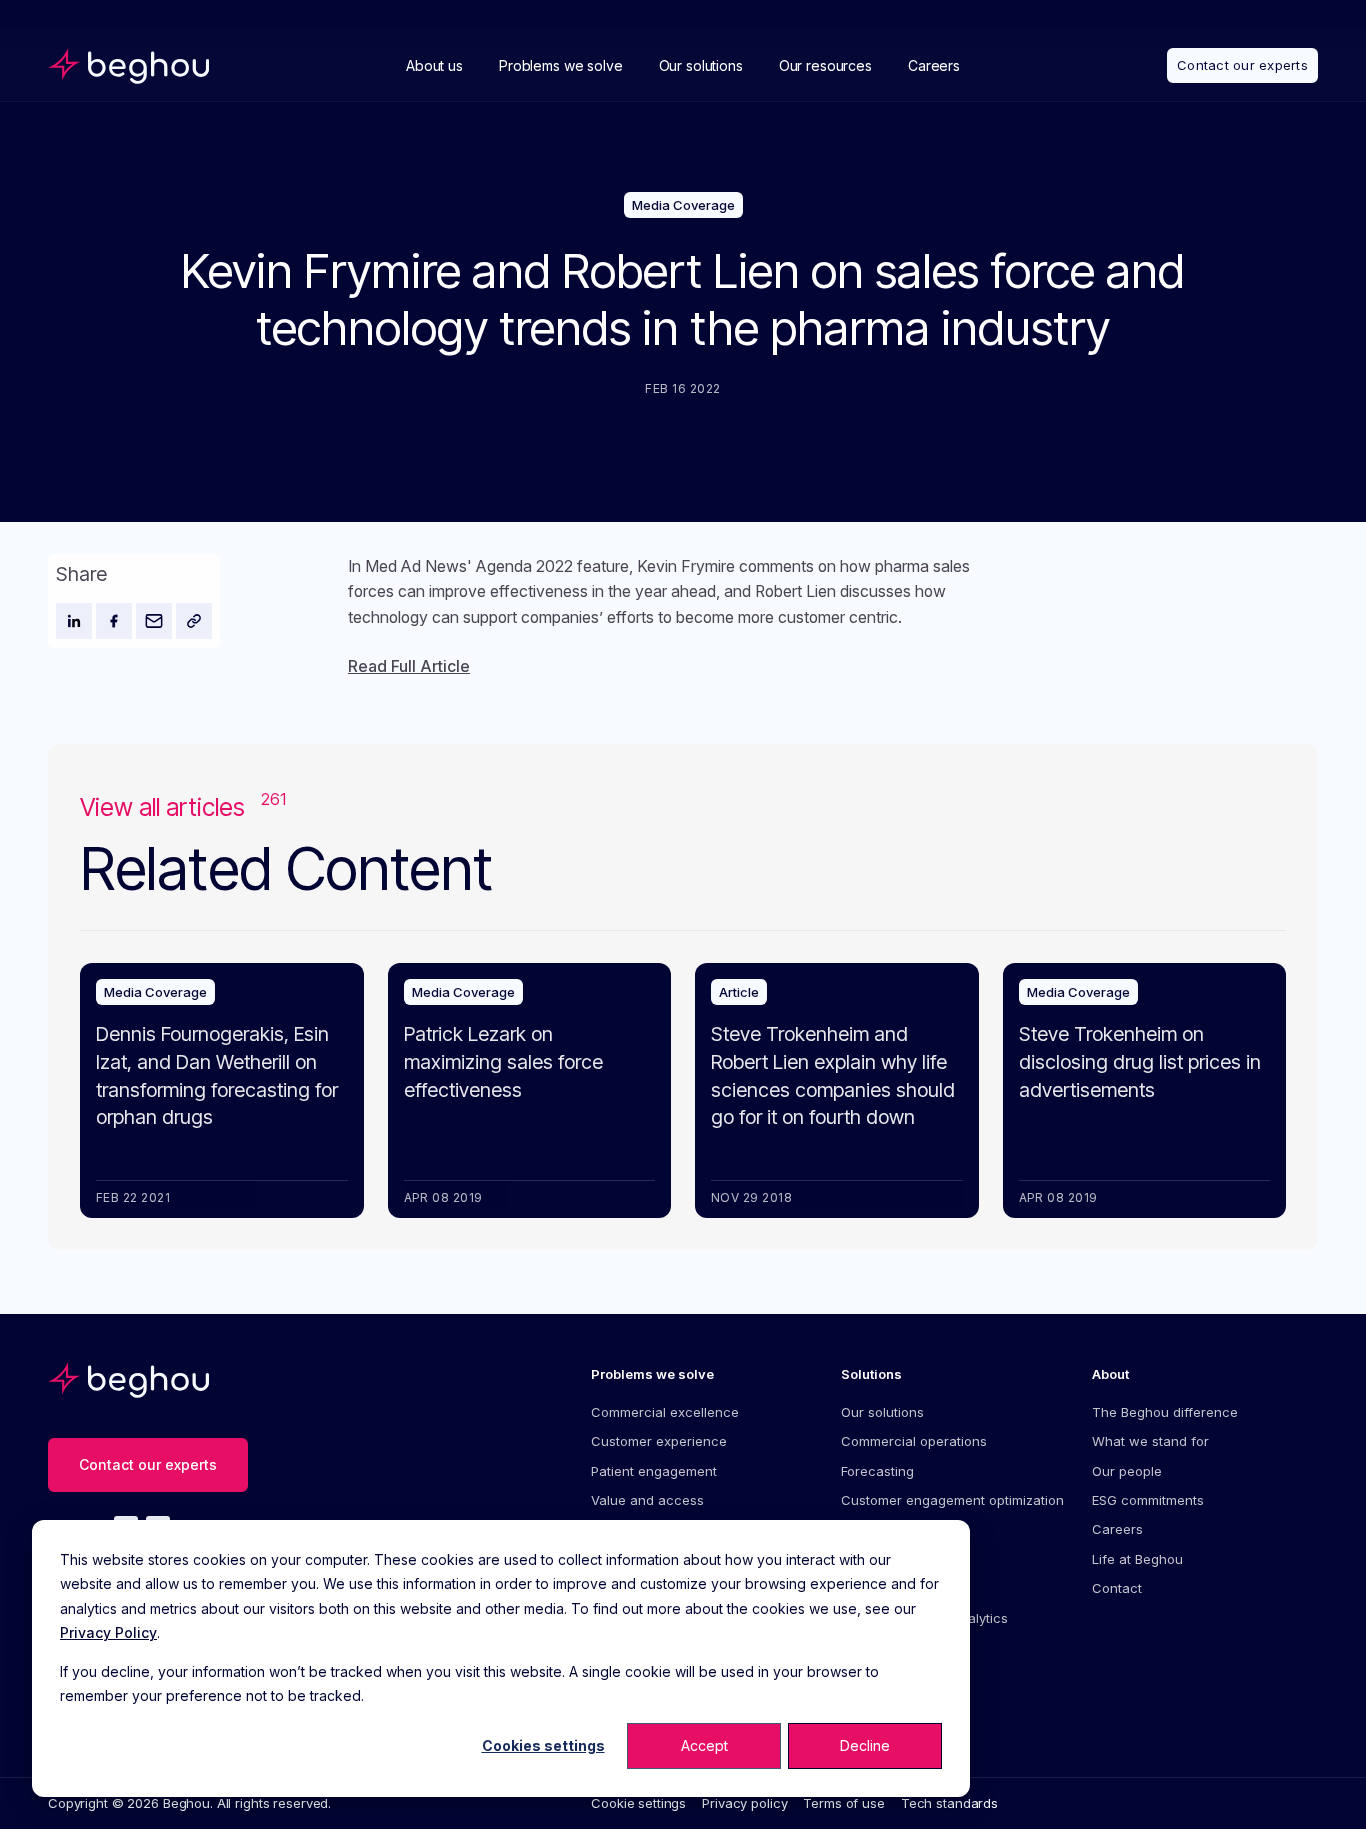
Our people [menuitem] (1127, 1471)
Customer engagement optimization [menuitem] (952, 1500)
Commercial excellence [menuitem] (665, 1412)
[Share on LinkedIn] (74, 621)
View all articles (183, 807)
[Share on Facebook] (114, 621)
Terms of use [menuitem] (843, 1803)
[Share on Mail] (154, 621)
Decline (865, 1745)
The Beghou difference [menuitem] (1165, 1412)
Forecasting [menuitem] (877, 1471)
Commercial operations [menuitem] (914, 1441)
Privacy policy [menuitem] (744, 1803)
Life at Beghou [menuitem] (1137, 1559)
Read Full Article (409, 666)
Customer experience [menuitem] (659, 1441)
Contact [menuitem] (1117, 1588)
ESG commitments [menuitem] (1148, 1500)
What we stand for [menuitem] (1150, 1441)
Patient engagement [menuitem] (654, 1471)
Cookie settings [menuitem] (638, 1803)
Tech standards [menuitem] (949, 1803)
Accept (704, 1745)
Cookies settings (543, 1745)
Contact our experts (1242, 65)
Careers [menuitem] (1117, 1529)
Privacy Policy (108, 1632)
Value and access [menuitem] (647, 1500)
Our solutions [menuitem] (882, 1412)
